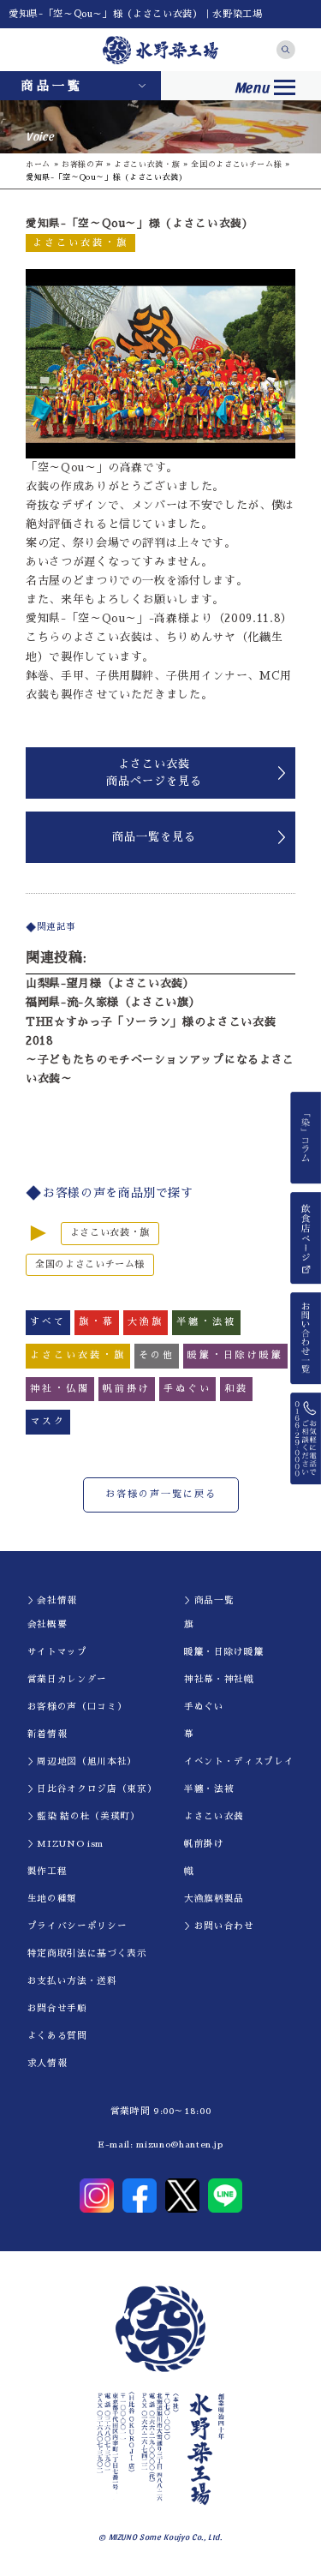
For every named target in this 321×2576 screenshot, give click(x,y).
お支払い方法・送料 (72, 1981)
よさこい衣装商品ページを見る (154, 773)
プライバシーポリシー (77, 1926)
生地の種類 (52, 1899)
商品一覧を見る (154, 837)
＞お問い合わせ (219, 1926)
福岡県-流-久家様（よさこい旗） (113, 1002)
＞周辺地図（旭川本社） (82, 1761)
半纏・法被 (209, 1789)
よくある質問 (57, 2036)
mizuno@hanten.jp (179, 2145)
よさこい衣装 (214, 1816)
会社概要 (48, 1624)
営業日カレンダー (67, 1679)
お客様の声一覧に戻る (161, 1494)
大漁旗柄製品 (214, 1899)
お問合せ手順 (57, 2008)
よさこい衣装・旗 (147, 164)
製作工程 (48, 1871)
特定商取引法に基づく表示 (87, 1953)
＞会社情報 (52, 1600)
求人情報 (48, 2063)
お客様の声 (82, 164)
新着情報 (48, 1734)
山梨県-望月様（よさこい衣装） (110, 983)
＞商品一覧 (209, 1600)
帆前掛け (204, 1844)
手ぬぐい (204, 1707)
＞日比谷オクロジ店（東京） (92, 1789)
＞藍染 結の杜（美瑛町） (84, 1816)
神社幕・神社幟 (219, 1679)
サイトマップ (57, 1652)
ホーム (38, 164)
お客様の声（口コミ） (77, 1707)
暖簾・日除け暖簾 (224, 1652)
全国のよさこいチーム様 (236, 164)
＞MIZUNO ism (65, 1844)
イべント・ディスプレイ (239, 1761)
